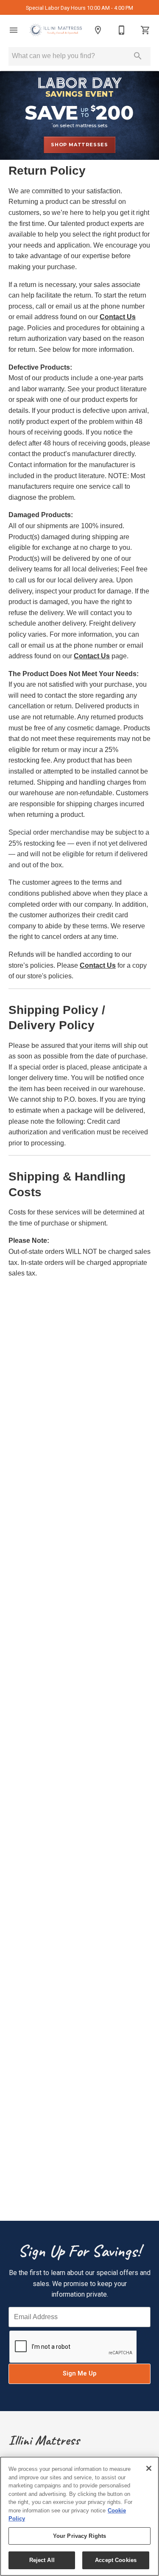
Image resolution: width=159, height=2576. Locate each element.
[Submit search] (138, 56)
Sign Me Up (79, 2374)
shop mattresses (79, 145)
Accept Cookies (116, 2560)
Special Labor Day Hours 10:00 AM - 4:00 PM (79, 8)
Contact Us (118, 317)
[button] (14, 30)
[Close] (149, 2468)
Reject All (42, 2560)
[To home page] (56, 30)
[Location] (98, 30)
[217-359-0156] (122, 30)
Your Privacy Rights (79, 2536)
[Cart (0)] (145, 30)
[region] (79, 2516)
